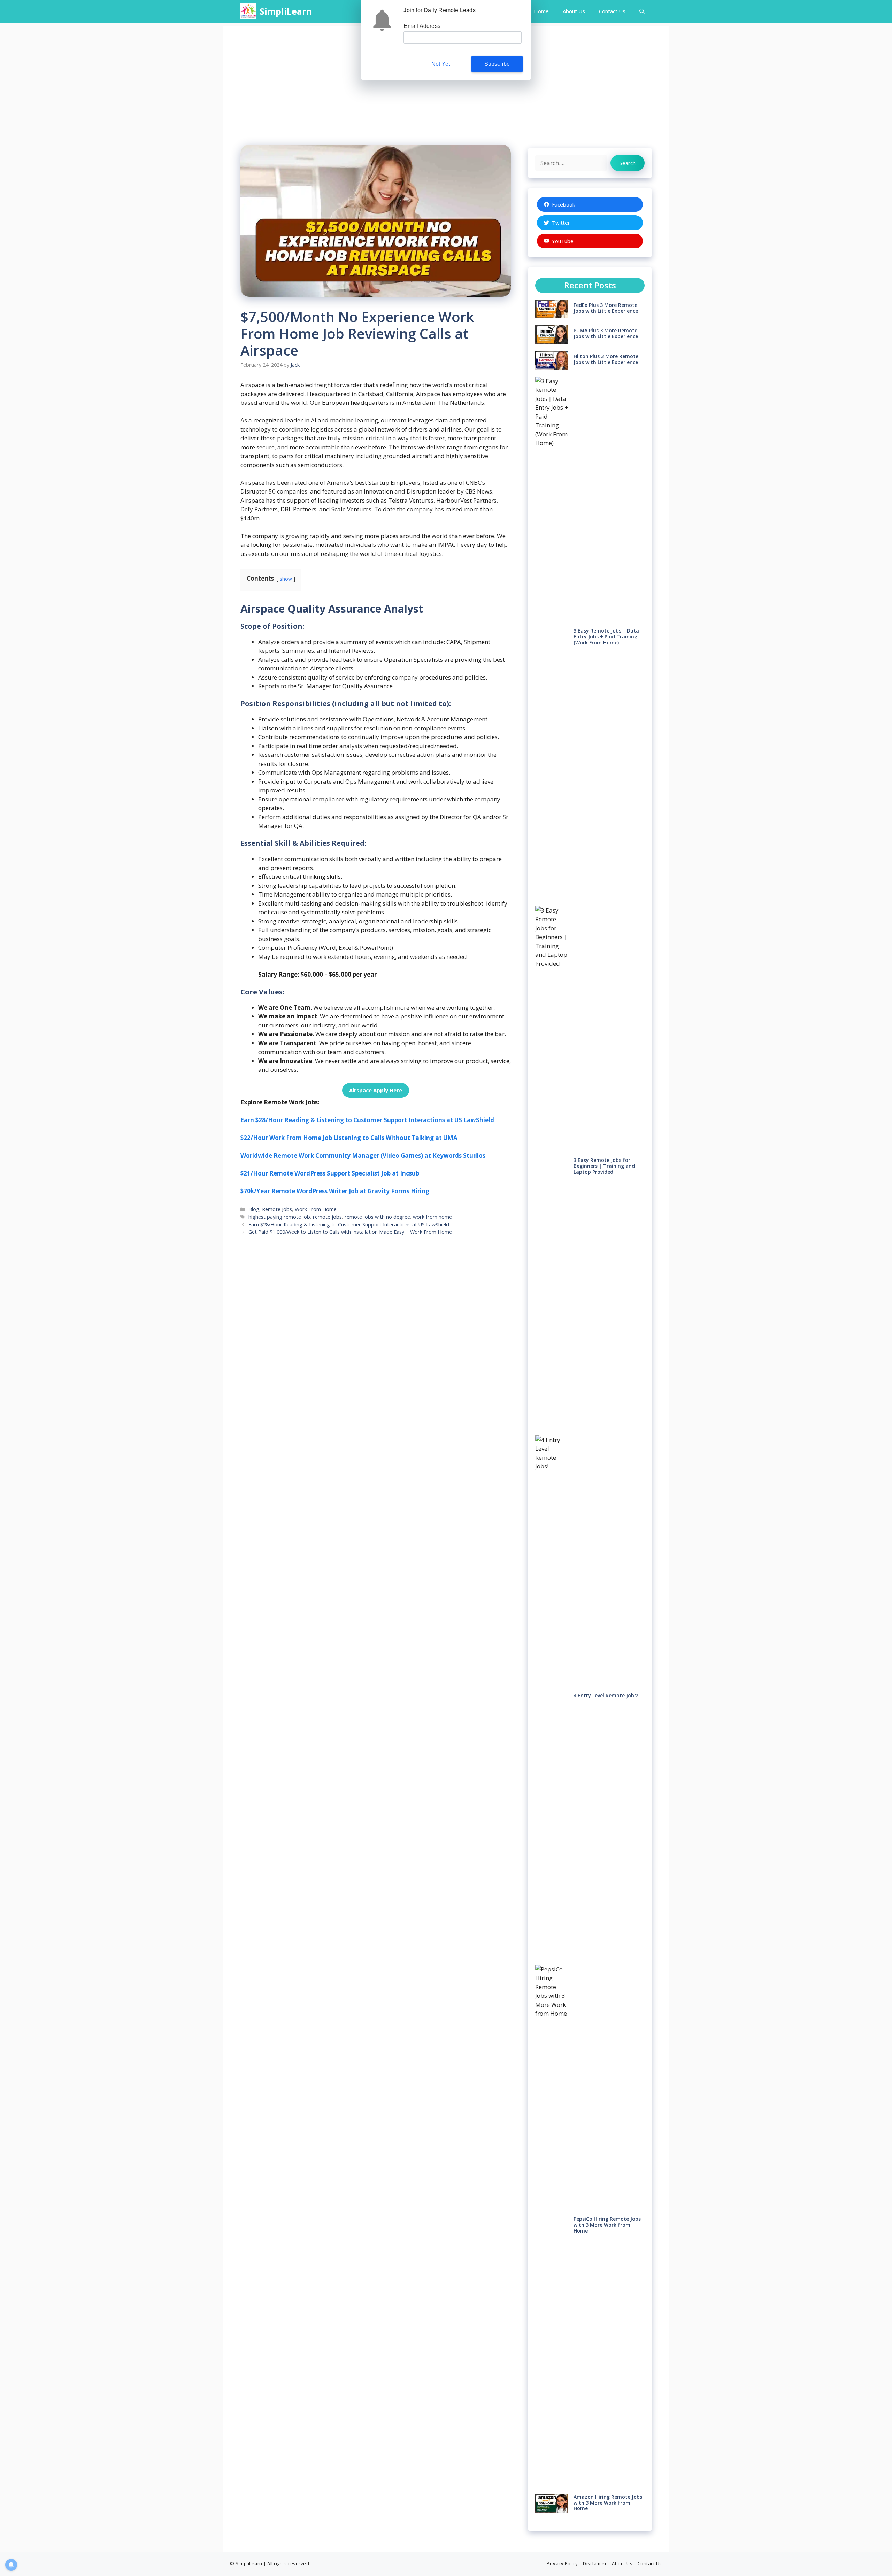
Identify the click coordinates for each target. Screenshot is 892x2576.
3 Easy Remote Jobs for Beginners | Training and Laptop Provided (604, 1166)
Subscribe (497, 64)
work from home (432, 1217)
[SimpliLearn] (248, 11)
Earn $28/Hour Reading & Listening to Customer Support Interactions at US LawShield (367, 1120)
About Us (574, 11)
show (286, 579)
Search (628, 163)
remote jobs (327, 1217)
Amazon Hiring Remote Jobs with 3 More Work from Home (608, 2503)
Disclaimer (595, 2563)
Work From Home (316, 1209)
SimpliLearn (286, 11)
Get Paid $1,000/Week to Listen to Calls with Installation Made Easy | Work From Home (350, 1232)
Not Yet (441, 64)
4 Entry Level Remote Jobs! (606, 1695)
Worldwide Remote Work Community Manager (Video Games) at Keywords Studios (363, 1155)
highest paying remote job (279, 1217)
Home (541, 11)
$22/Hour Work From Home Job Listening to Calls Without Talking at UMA (349, 1138)
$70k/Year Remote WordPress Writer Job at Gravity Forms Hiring (335, 1191)
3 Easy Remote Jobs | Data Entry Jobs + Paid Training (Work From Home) (606, 637)
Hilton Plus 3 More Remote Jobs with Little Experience (606, 359)
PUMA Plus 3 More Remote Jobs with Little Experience (606, 333)
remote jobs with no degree (377, 1217)
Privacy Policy (562, 2563)
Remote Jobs (277, 1209)
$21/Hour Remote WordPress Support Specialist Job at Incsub (330, 1173)
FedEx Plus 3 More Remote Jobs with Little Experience (606, 308)
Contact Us (612, 11)
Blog (254, 1209)
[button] (642, 11)
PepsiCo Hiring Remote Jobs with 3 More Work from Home (607, 2225)
